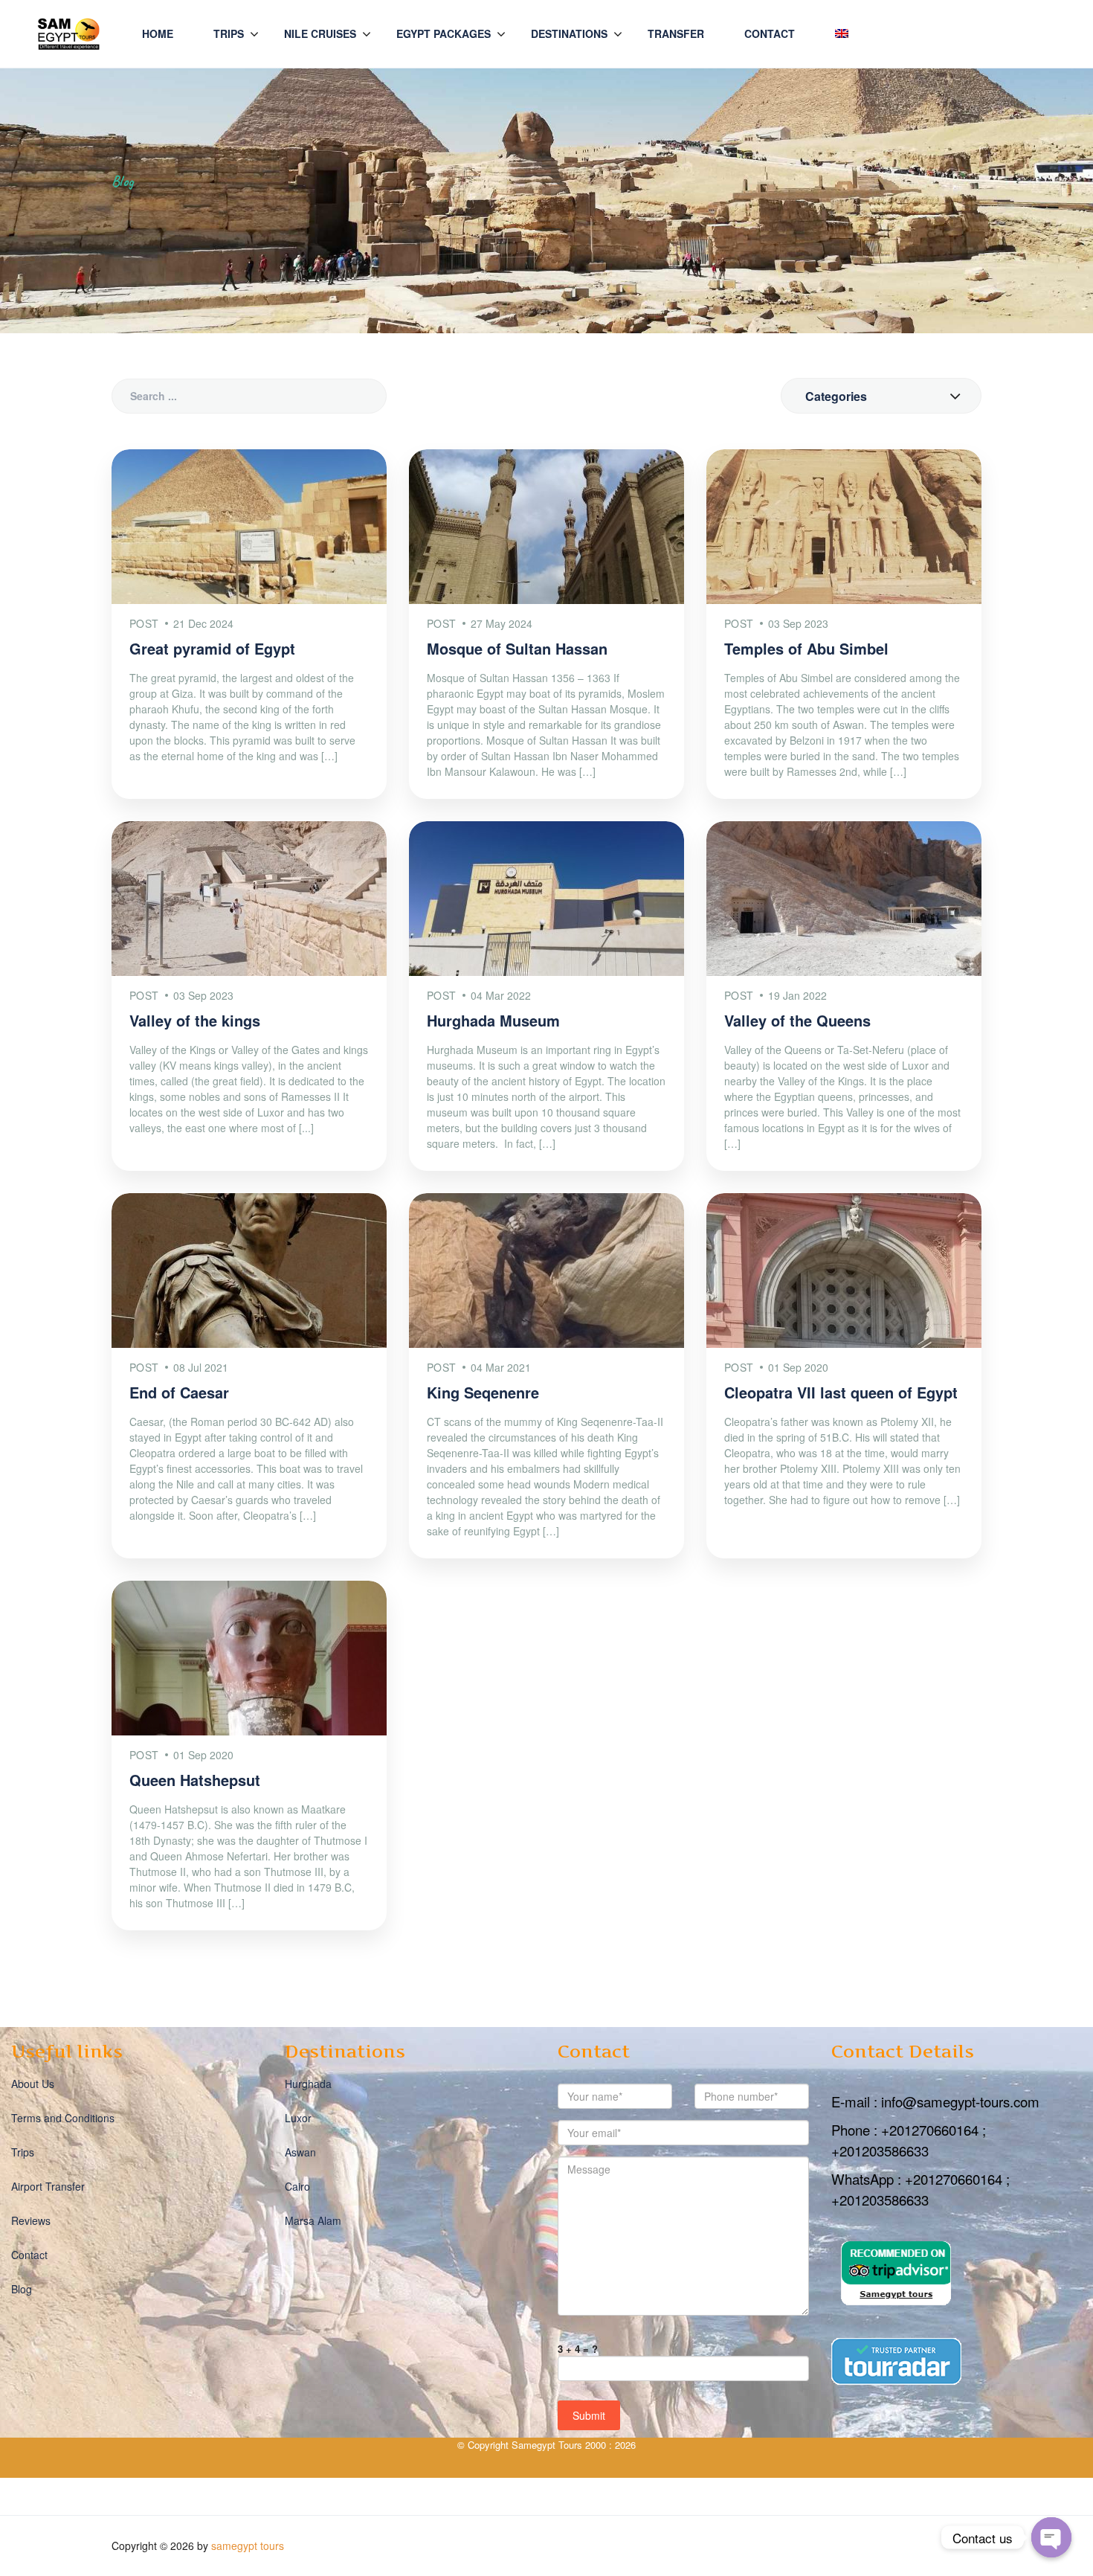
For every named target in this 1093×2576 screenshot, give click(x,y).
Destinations (569, 33)
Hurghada (308, 2084)
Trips (229, 33)
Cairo (297, 2186)
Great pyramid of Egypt (212, 648)
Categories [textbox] (836, 396)
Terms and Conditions (63, 2118)
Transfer (676, 33)
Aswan (300, 2152)
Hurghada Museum (493, 1020)
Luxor (298, 2118)
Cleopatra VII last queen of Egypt (841, 1392)
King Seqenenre (483, 1392)
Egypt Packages (444, 33)
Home (158, 33)
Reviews (31, 2220)
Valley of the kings (195, 1020)
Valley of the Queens (797, 1020)
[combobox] (881, 396)
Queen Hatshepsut (195, 1780)
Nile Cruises (320, 33)
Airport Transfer (48, 2186)
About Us (33, 2084)
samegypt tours (248, 2546)
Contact (770, 33)
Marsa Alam (313, 2220)
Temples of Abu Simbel (806, 648)
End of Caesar (179, 1392)
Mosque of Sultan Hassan (517, 648)
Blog (22, 2289)
